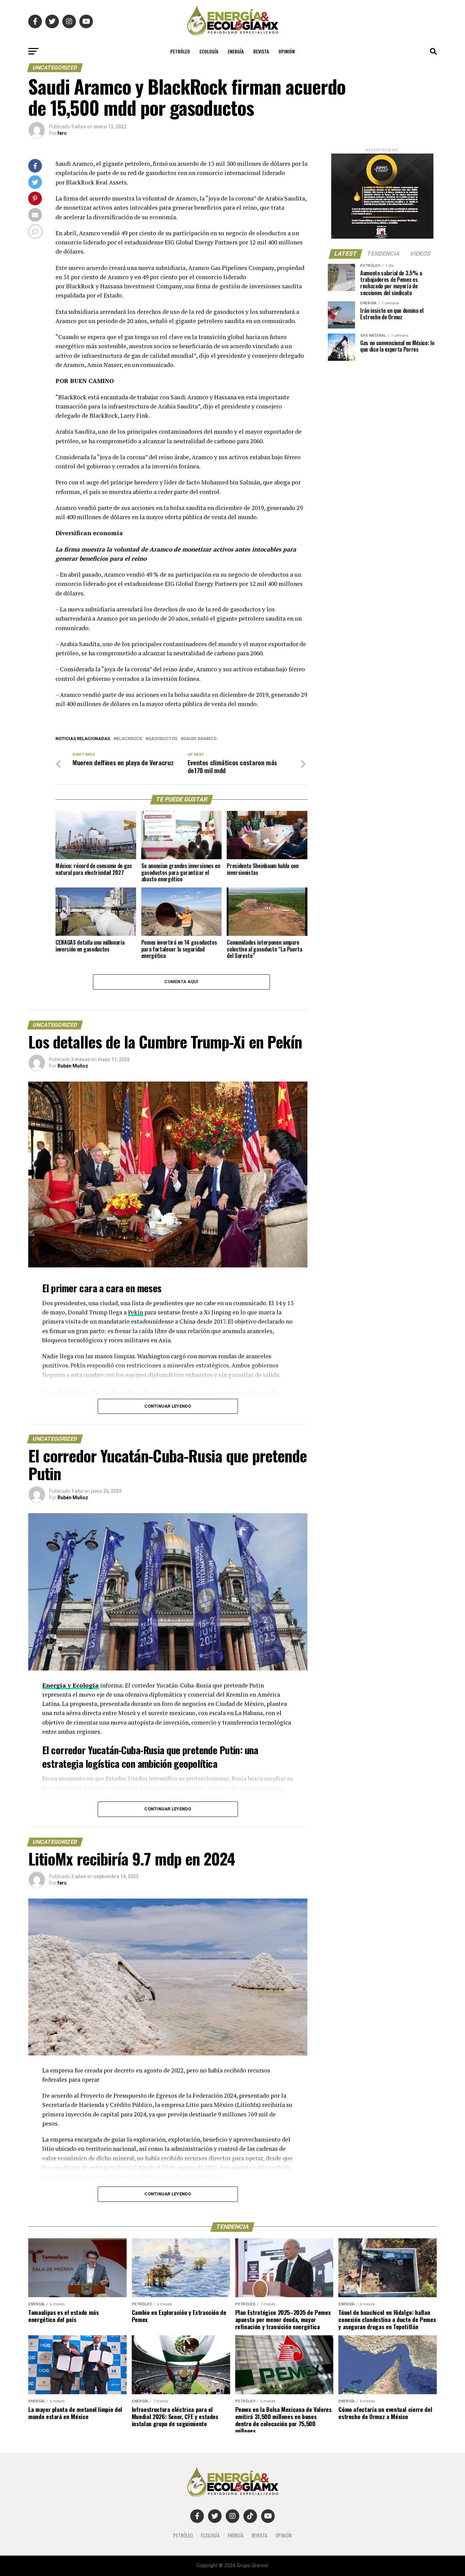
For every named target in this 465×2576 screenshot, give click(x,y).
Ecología (209, 51)
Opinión (287, 51)
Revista (261, 51)
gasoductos (163, 739)
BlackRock (129, 739)
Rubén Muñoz (73, 1066)
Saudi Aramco (200, 739)
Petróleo (180, 51)
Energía (236, 51)
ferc (62, 133)
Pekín (135, 1312)
